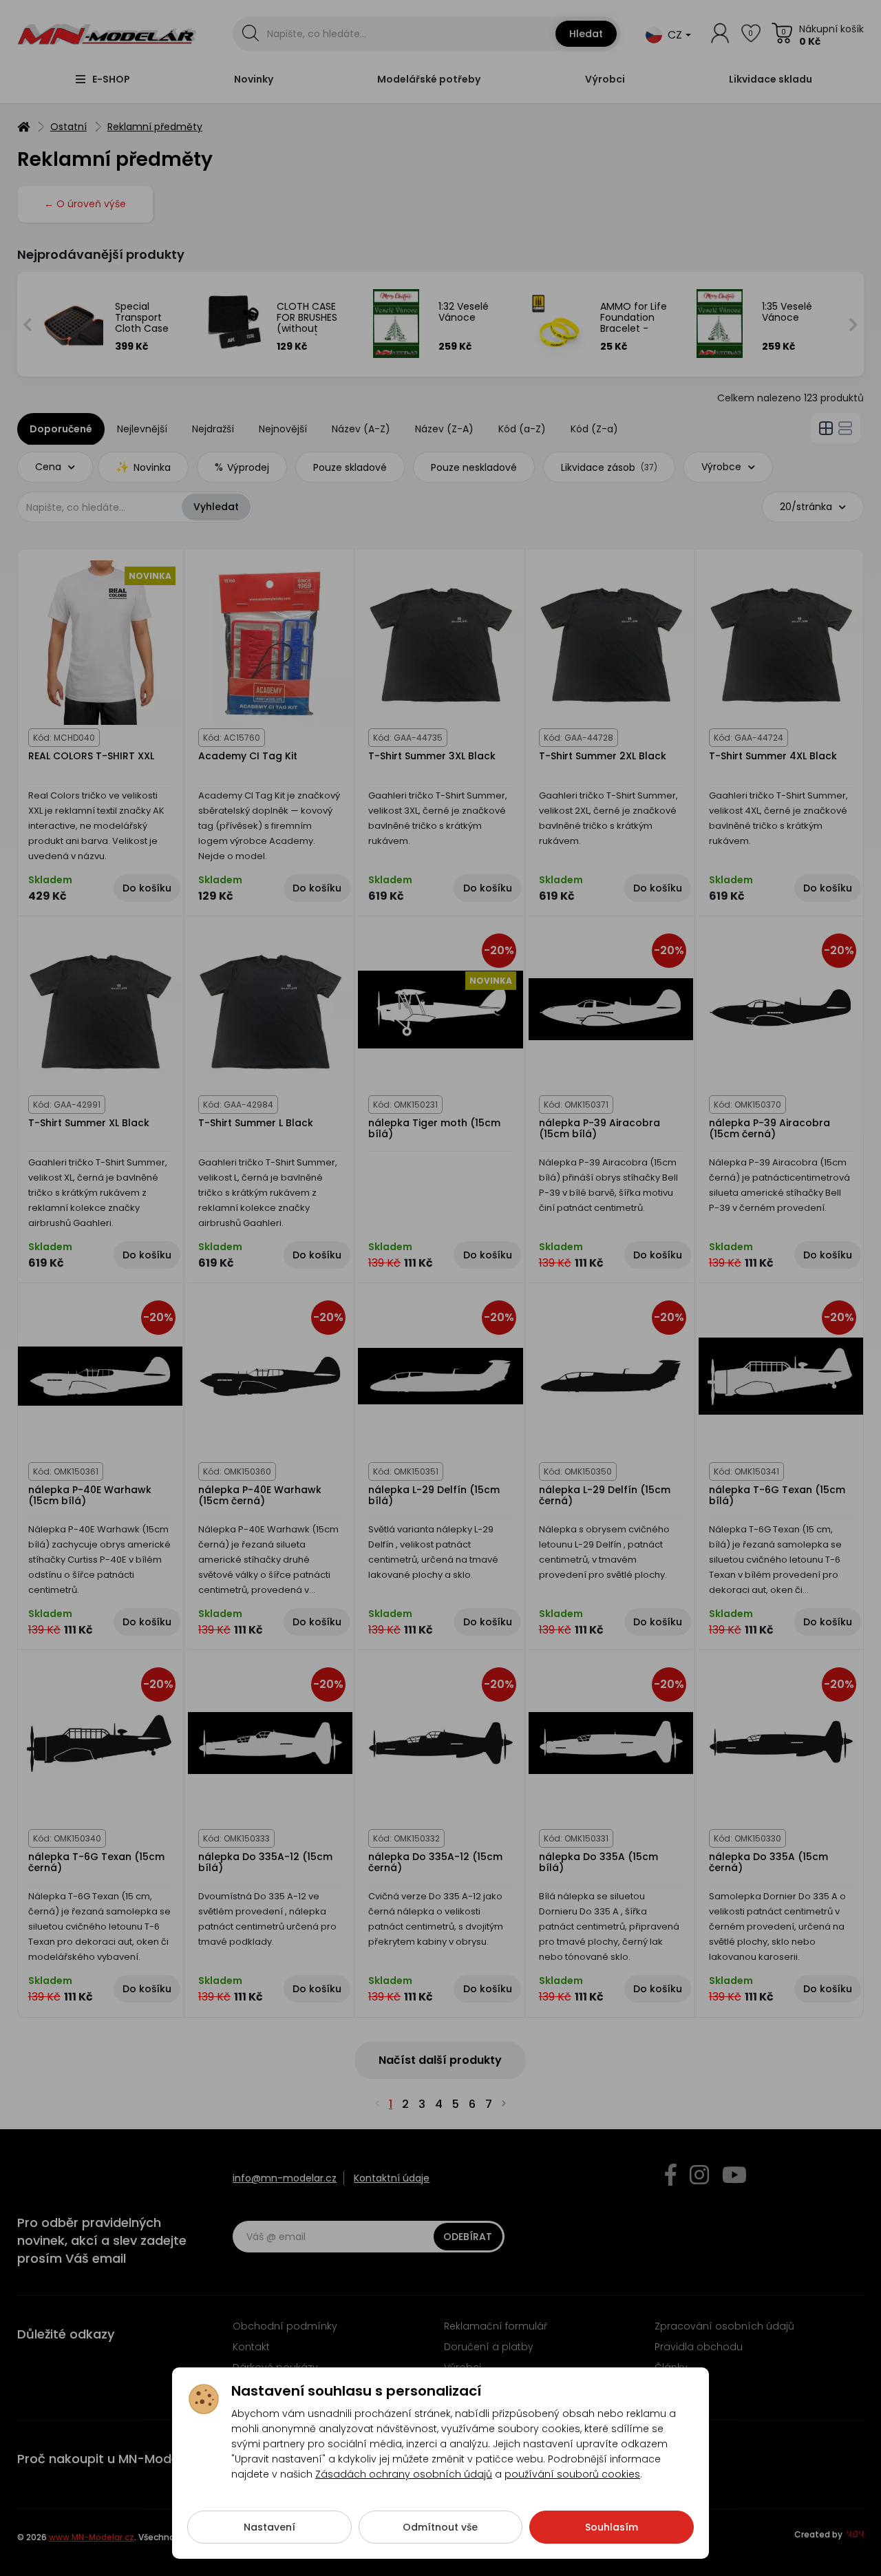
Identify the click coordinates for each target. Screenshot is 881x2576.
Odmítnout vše (440, 2527)
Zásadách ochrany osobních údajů (404, 2474)
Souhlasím (612, 2527)
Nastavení (269, 2527)
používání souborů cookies (572, 2474)
